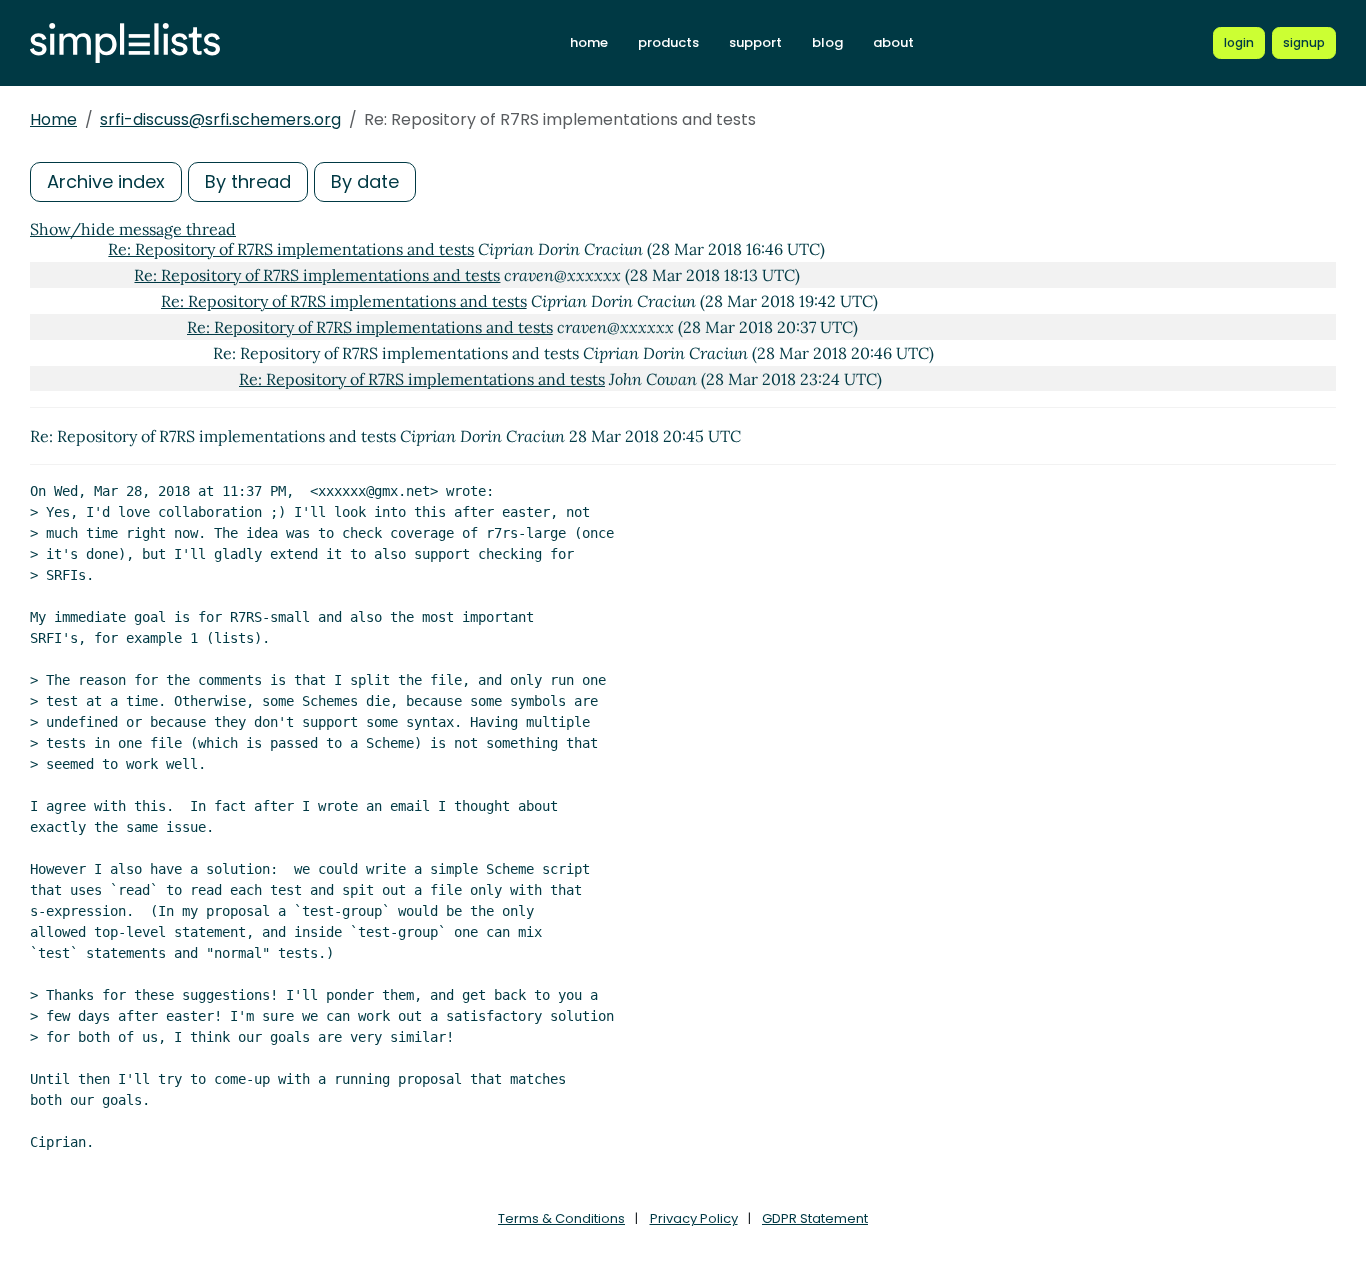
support (755, 42)
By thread (248, 181)
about (893, 42)
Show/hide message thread (133, 229)
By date (365, 181)
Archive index (106, 181)
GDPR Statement (815, 1218)
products (668, 42)
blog (827, 42)
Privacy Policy (694, 1218)
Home (53, 119)
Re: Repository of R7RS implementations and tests (291, 249)
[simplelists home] (125, 43)
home (589, 42)
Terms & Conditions (561, 1218)
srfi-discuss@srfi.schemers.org (220, 119)
